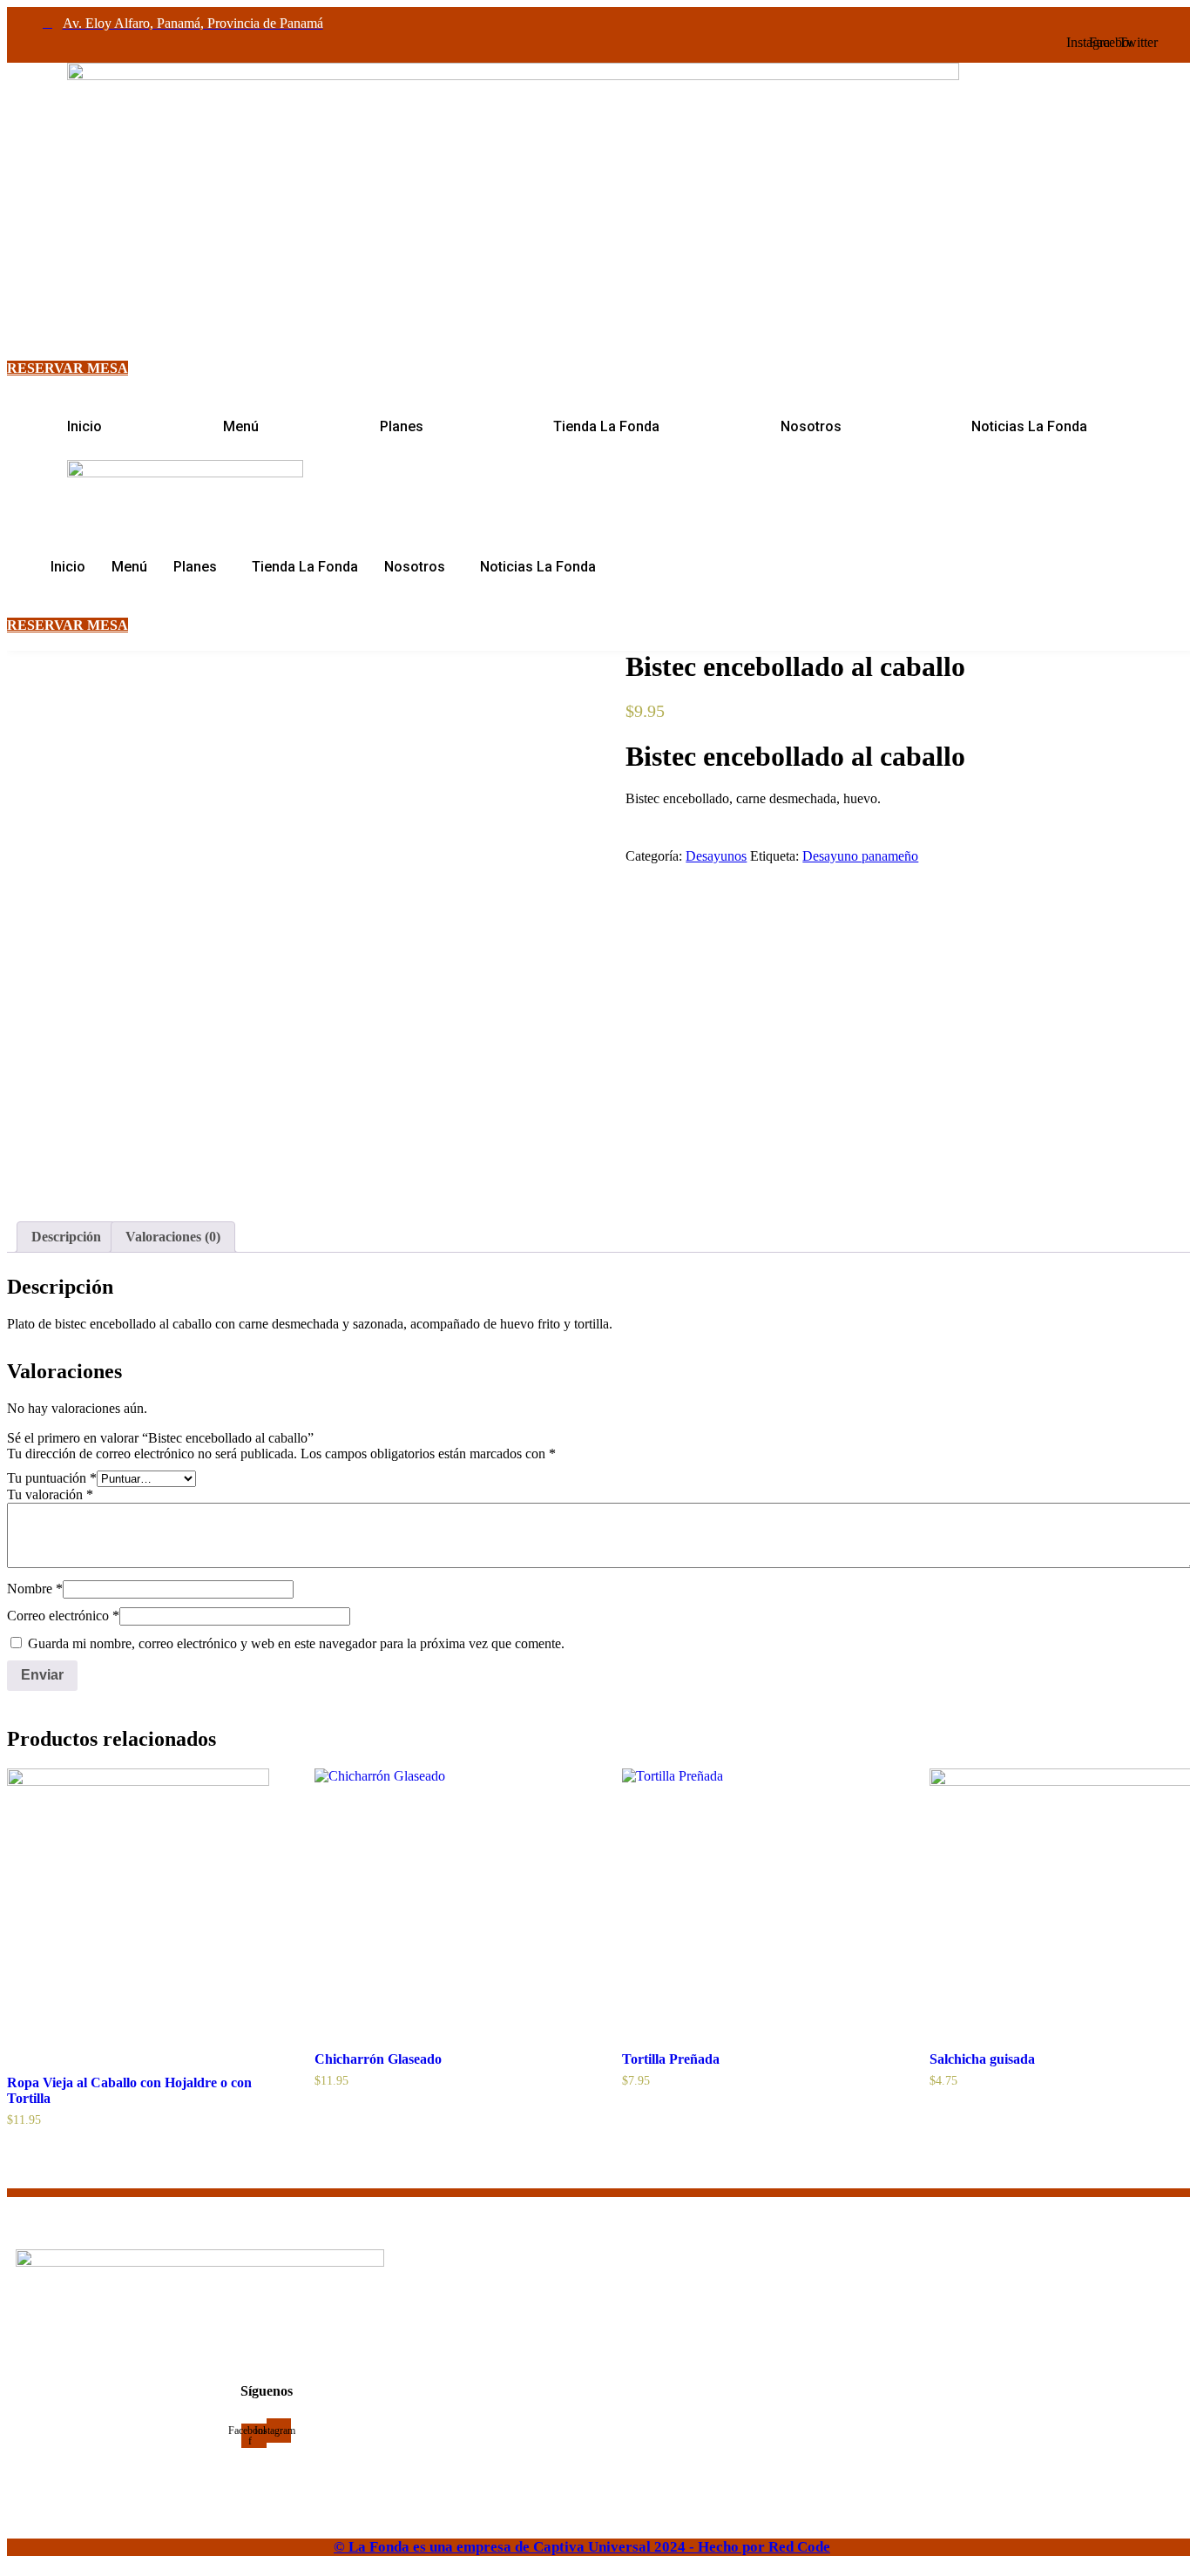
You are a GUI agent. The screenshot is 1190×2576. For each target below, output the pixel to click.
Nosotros (811, 426)
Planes (402, 426)
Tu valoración (50, 1494)
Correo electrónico (63, 1616)
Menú (241, 426)
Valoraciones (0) (173, 1237)
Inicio (85, 426)
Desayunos (716, 856)
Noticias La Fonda (1029, 426)
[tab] (66, 1237)
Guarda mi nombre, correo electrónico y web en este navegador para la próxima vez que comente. (296, 1643)
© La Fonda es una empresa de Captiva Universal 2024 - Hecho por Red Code (582, 2547)
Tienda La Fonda (606, 426)
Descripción (66, 1237)
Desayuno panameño (860, 856)
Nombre (35, 1589)
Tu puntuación (52, 1478)
